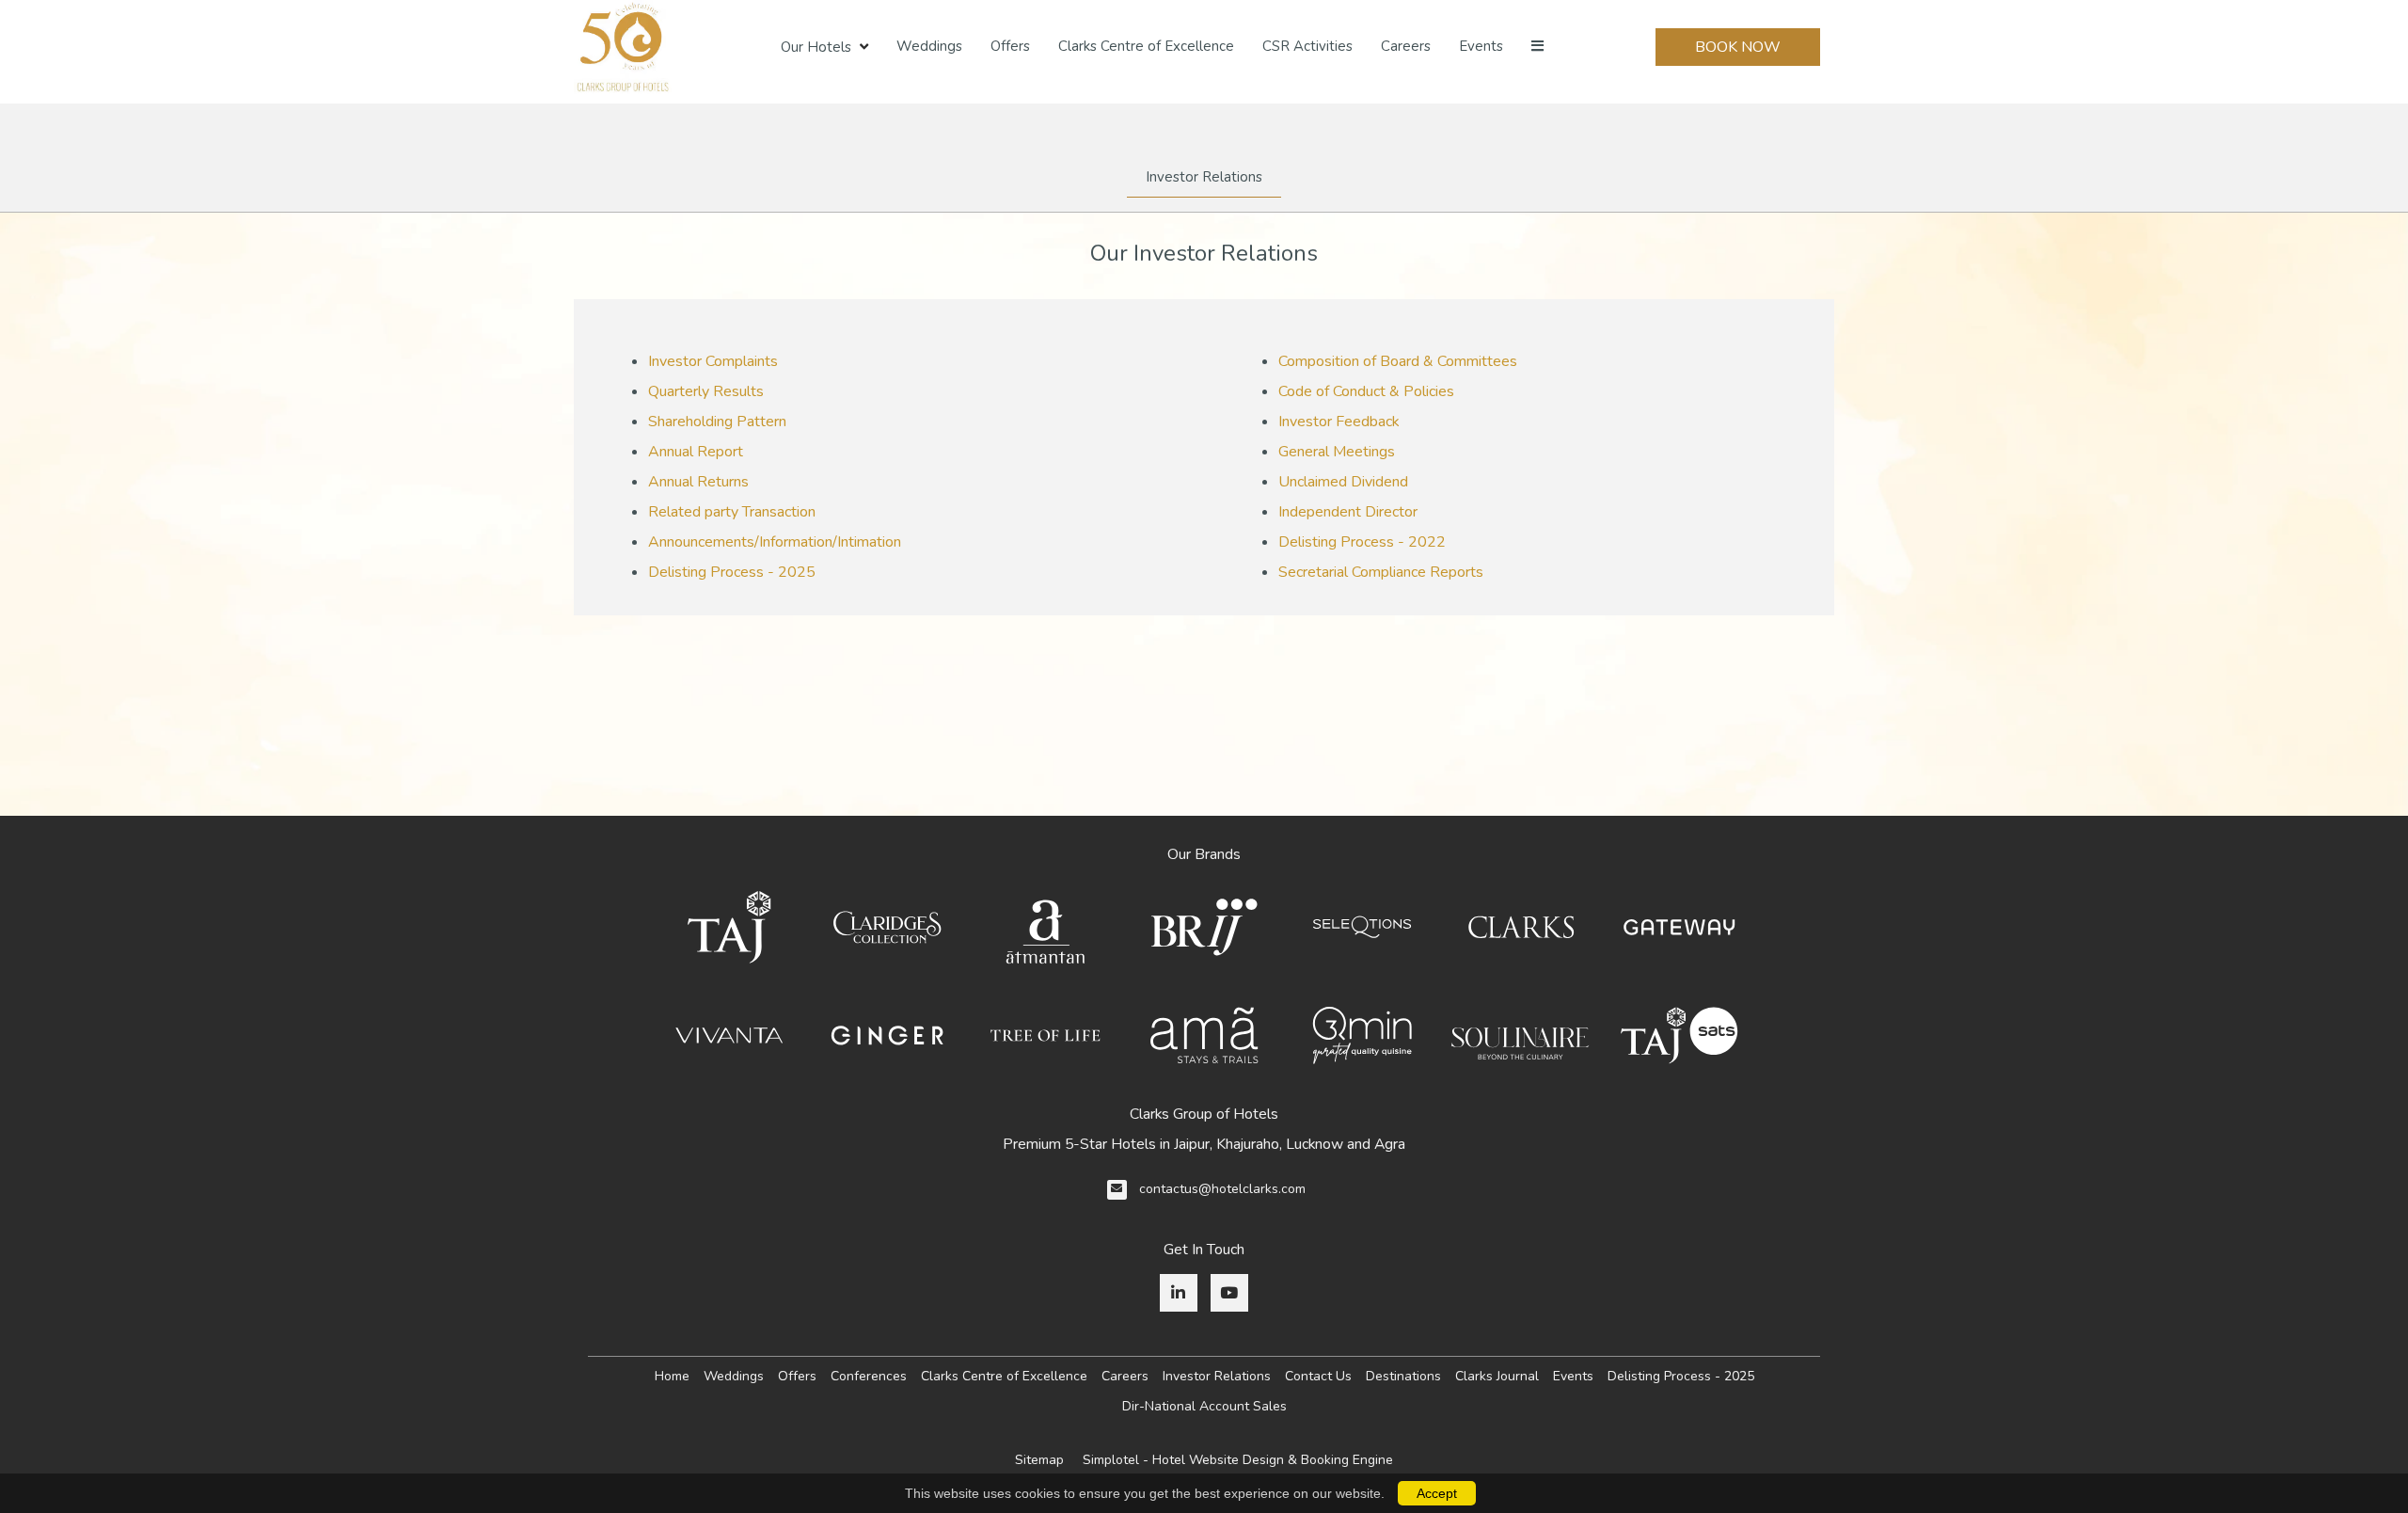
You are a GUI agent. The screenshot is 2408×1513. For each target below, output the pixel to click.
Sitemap (1039, 1460)
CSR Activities (1307, 46)
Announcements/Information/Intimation (775, 542)
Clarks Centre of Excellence (1146, 46)
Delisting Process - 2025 (732, 572)
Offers (1010, 46)
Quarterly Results (706, 391)
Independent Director (1348, 512)
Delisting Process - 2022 (1362, 542)
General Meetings (1337, 452)
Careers (1406, 46)
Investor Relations (1204, 177)
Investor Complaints (713, 361)
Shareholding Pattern (717, 422)
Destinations (1403, 1376)
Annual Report (696, 452)
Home (672, 1376)
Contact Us (1318, 1376)
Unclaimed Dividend (1343, 482)
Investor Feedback (1339, 422)
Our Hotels (816, 47)
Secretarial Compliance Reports (1381, 572)
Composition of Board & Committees (1398, 361)
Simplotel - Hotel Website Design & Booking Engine (1238, 1460)
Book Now (1738, 47)
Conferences (869, 1376)
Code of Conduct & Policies (1366, 391)
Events (1481, 46)
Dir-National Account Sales (1204, 1406)
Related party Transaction (732, 512)
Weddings (929, 46)
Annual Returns (698, 482)
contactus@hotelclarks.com (1222, 1189)
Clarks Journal (1497, 1376)
